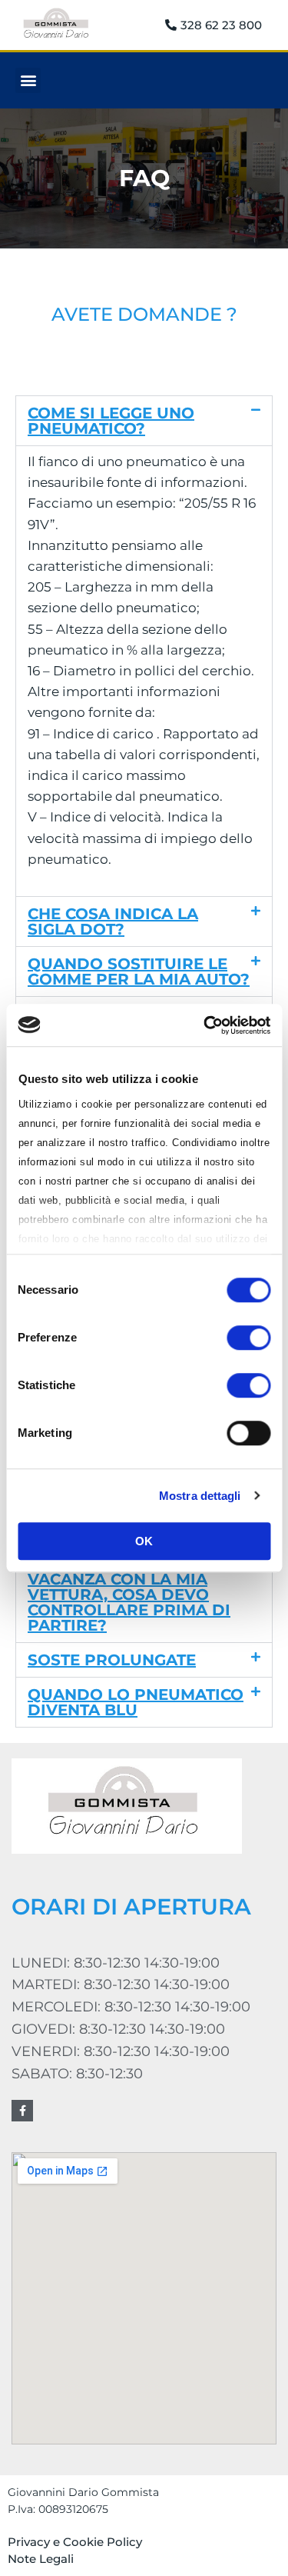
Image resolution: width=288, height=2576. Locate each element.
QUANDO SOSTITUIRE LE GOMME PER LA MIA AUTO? (139, 971)
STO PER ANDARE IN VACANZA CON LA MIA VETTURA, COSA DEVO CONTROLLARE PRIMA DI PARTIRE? (129, 1595)
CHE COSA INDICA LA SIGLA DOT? (113, 921)
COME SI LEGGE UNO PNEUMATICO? (111, 421)
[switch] (248, 1338)
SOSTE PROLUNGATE (112, 1660)
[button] (28, 80)
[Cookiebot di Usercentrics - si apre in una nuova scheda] (205, 1025)
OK (144, 1541)
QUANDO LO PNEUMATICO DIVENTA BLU (136, 1702)
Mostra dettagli (200, 1496)
